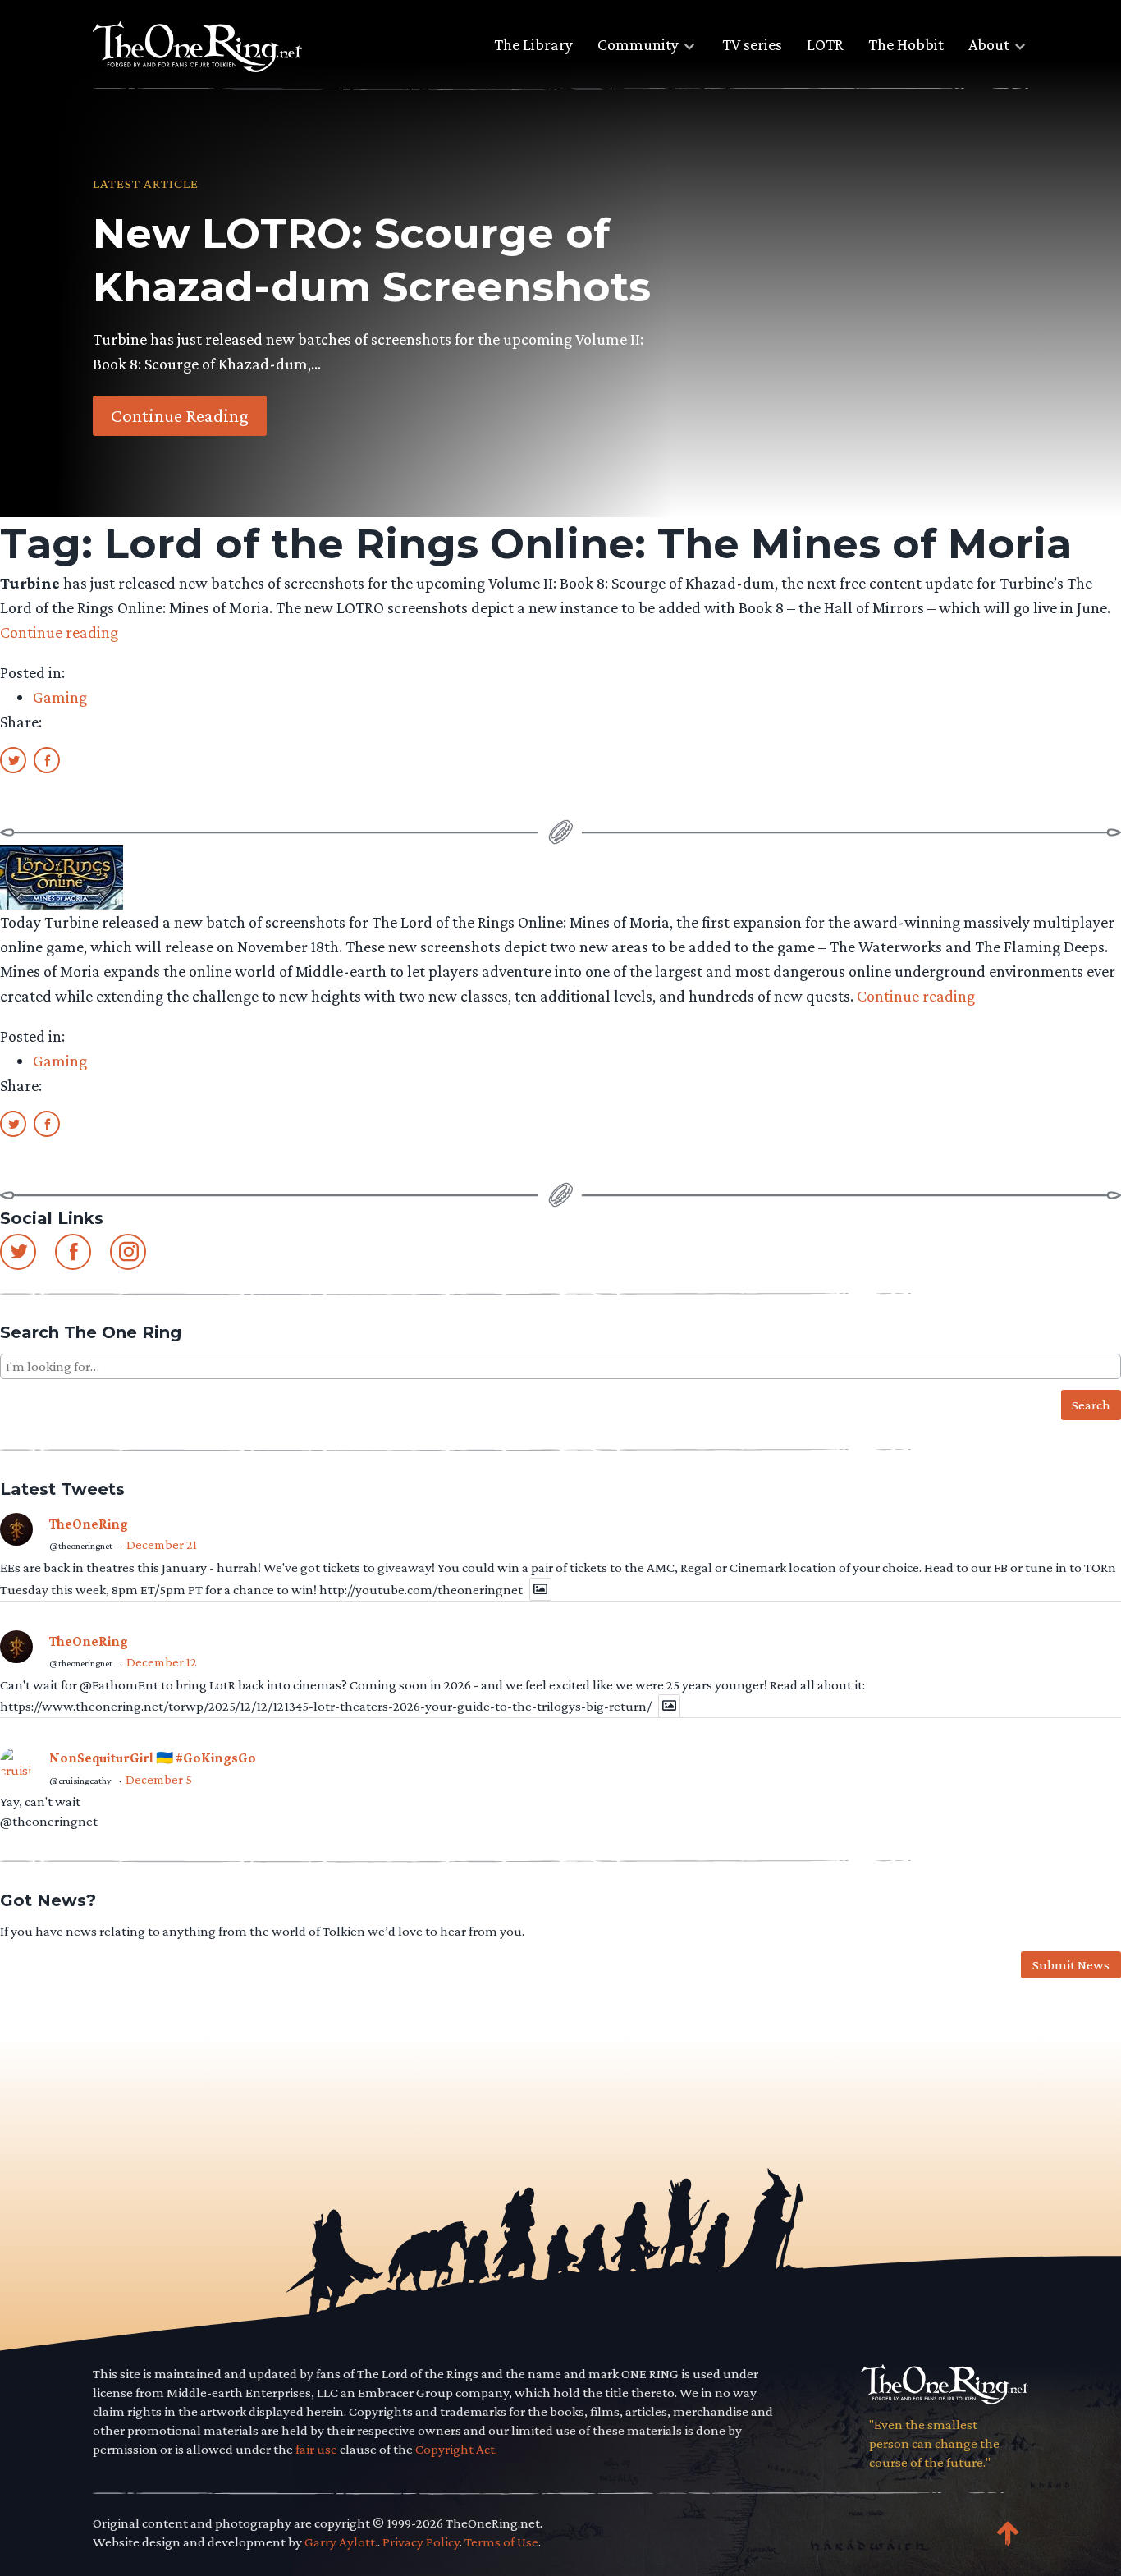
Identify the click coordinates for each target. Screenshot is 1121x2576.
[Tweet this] (13, 759)
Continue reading (59, 632)
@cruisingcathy (80, 1781)
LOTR (825, 44)
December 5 (159, 1779)
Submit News (1071, 1965)
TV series (752, 44)
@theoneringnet (81, 1546)
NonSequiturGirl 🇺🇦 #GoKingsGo (153, 1758)
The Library (533, 44)
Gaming (60, 697)
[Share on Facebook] (47, 759)
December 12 (162, 1662)
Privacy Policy (421, 2542)
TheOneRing (89, 1524)
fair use (316, 2449)
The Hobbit (906, 44)
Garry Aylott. (341, 2542)
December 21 (162, 1545)
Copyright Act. (456, 2449)
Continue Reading (180, 415)
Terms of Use (501, 2542)
